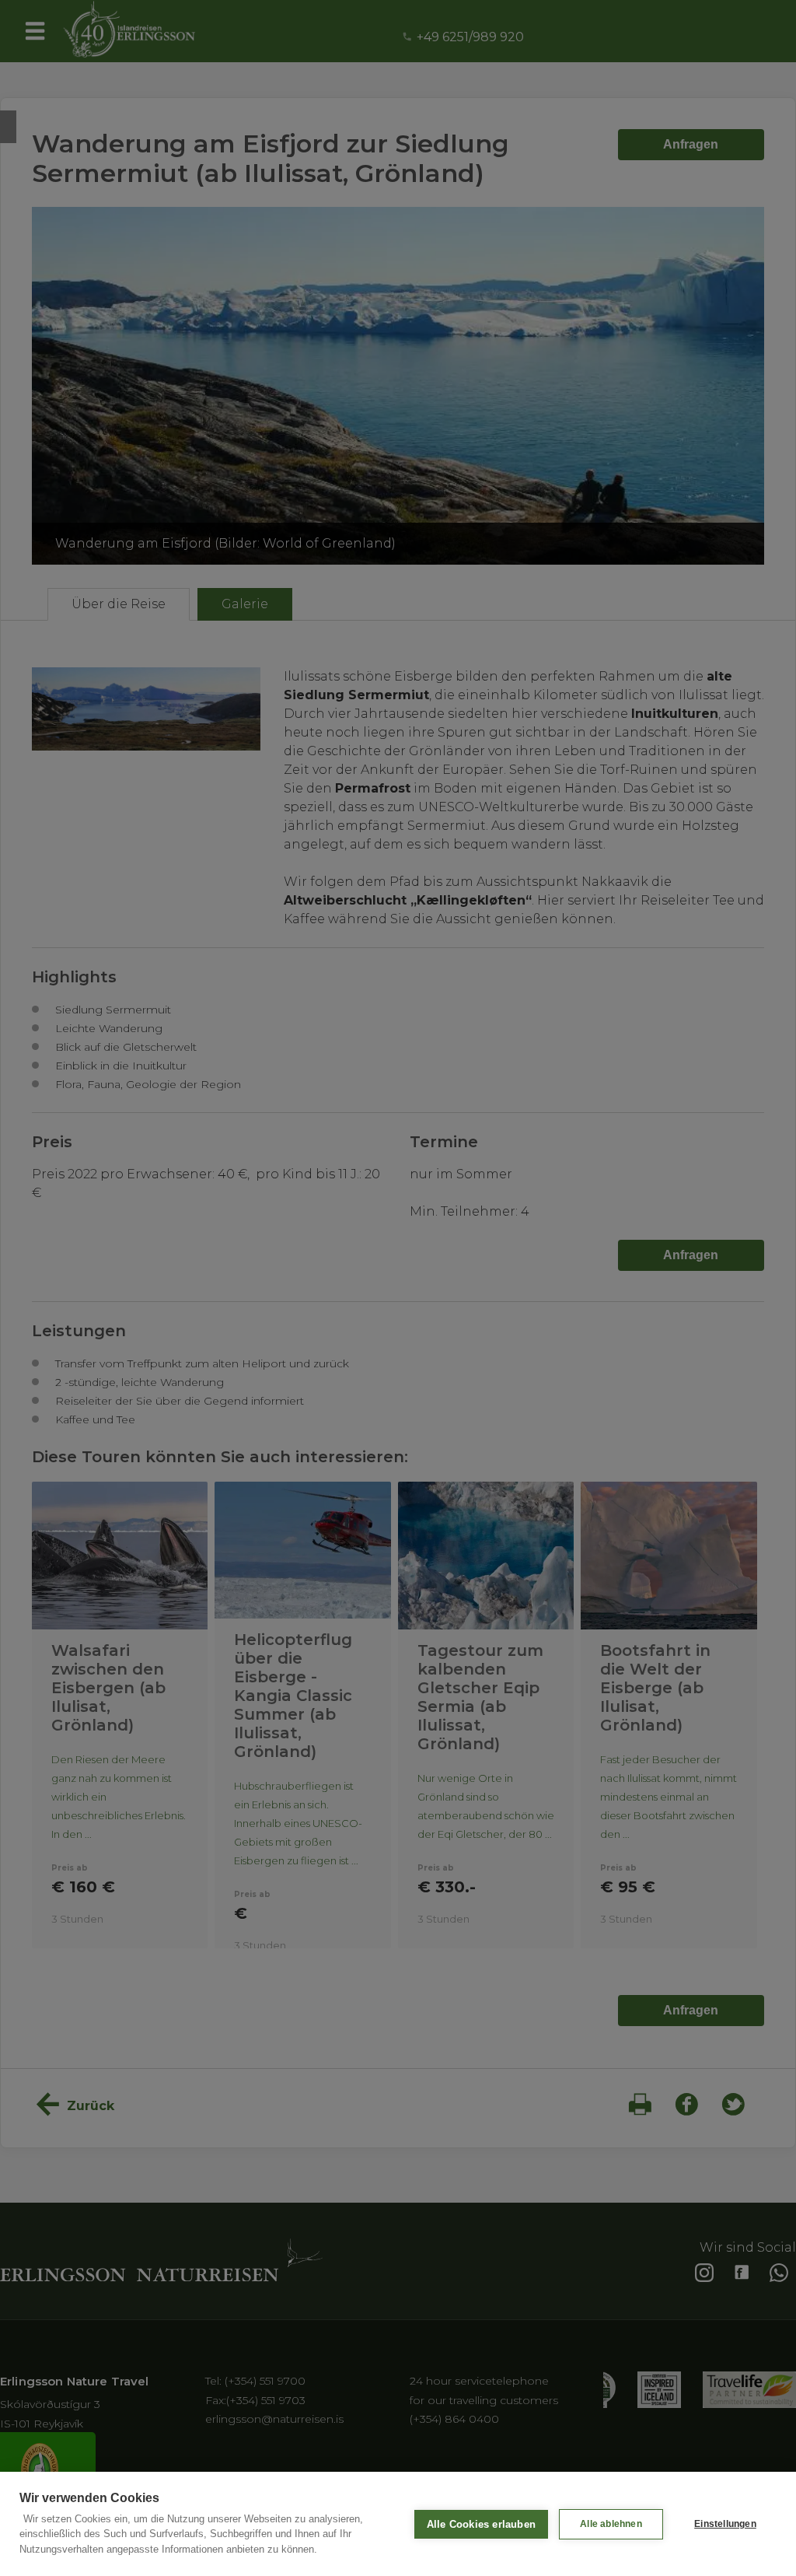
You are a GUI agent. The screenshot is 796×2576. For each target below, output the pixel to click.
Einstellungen (725, 2524)
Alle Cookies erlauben (481, 2524)
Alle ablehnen (611, 2524)
